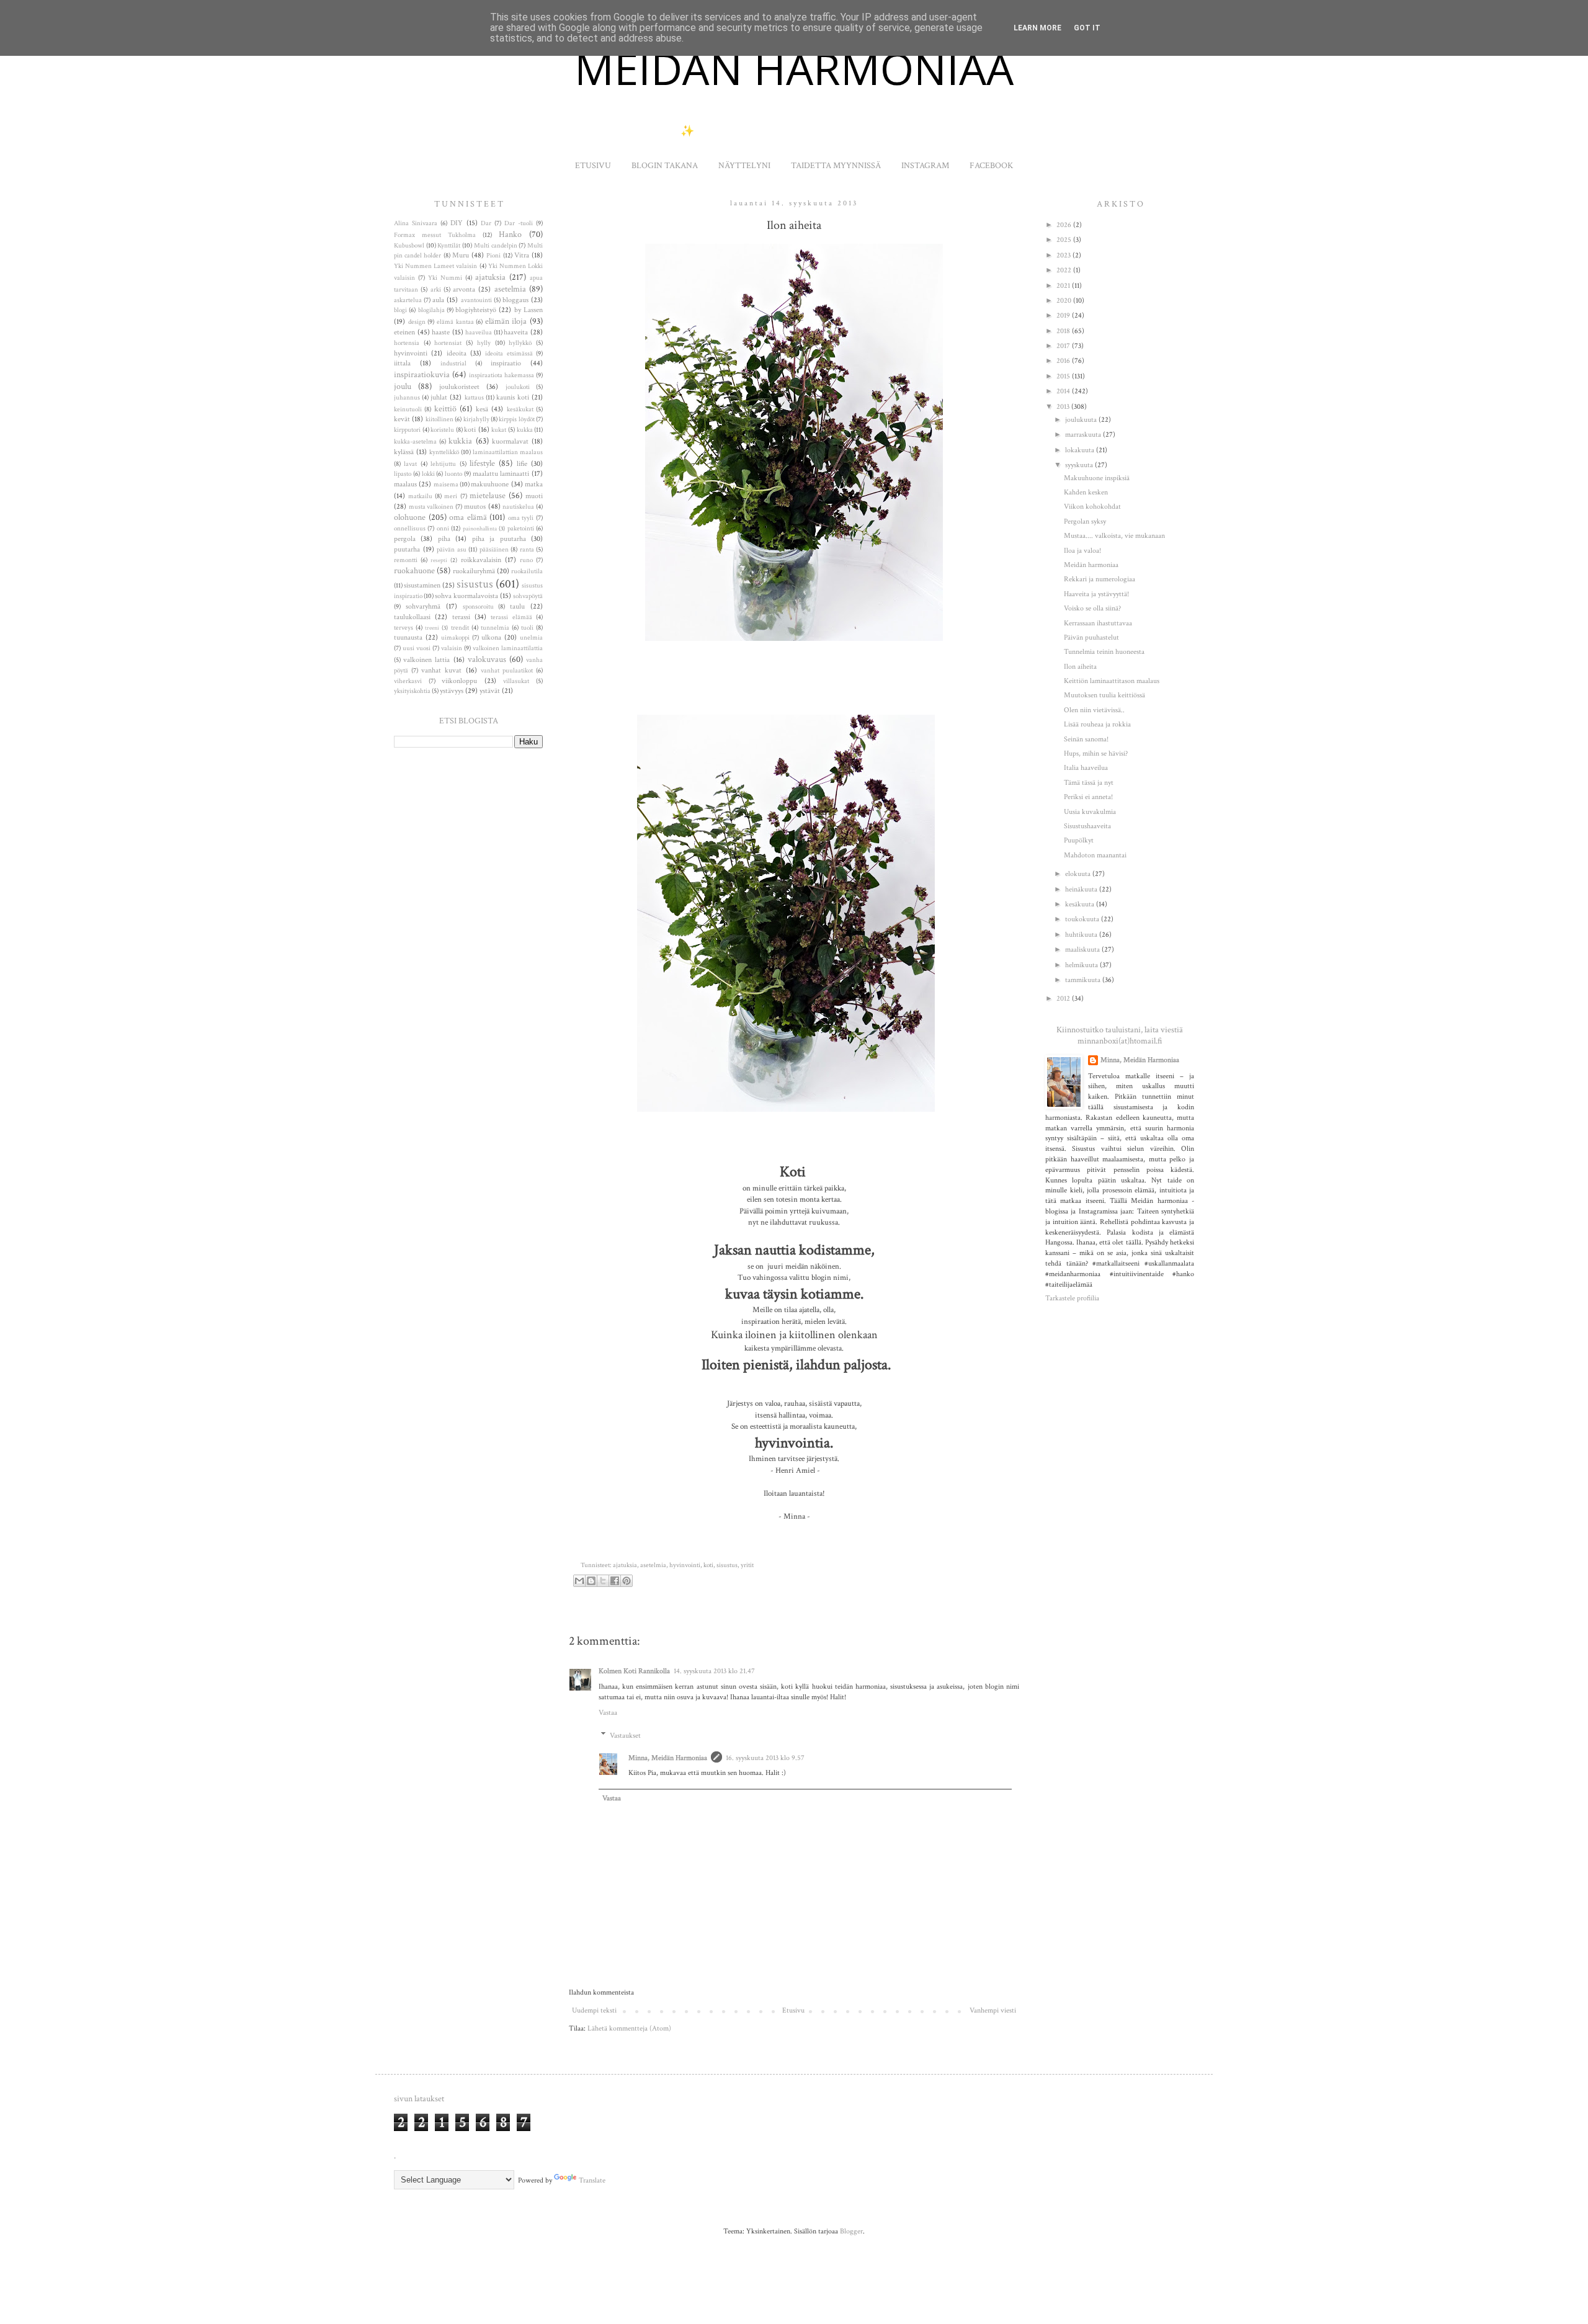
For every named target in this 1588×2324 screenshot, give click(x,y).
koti (708, 1565)
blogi (400, 310)
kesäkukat (520, 409)
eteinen (404, 332)
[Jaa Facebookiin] (615, 1581)
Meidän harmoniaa (1091, 565)
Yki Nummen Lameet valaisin (435, 266)
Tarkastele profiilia (1072, 1298)
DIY (457, 223)
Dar (486, 223)
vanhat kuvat (441, 670)
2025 (1065, 240)
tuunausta (408, 637)
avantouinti (476, 300)
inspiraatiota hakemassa (502, 375)
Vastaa (608, 1713)
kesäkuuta (1081, 904)
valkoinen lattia (426, 660)
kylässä (404, 452)
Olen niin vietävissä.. (1094, 710)
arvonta (464, 289)
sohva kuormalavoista (466, 596)
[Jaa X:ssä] (603, 1581)
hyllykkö (520, 343)
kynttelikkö (444, 452)
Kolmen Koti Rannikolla (634, 1671)
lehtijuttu (443, 464)
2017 (1064, 346)
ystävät (490, 691)
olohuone (410, 517)
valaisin (452, 648)
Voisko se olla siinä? (1092, 608)
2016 (1064, 361)
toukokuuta (1083, 919)
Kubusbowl (409, 246)
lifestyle (482, 463)
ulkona (491, 637)
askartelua (408, 300)
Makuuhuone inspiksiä (1097, 478)
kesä (482, 409)
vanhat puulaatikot (507, 671)
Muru (461, 255)
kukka (525, 430)
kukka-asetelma (415, 442)
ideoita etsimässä (509, 354)
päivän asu (452, 550)
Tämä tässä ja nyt (1089, 783)
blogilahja (431, 310)
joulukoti (518, 387)
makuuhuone (490, 484)
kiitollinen (439, 419)
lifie (522, 464)
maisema (446, 485)
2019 (1064, 315)
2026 (1065, 225)
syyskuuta (1080, 465)
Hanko (510, 234)
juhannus (407, 398)
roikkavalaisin (481, 560)
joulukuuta (1082, 420)
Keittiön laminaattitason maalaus (1112, 681)
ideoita (457, 353)
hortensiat (448, 343)
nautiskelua (518, 507)
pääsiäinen (494, 550)
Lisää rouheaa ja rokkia (1097, 724)
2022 (1065, 270)
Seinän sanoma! (1086, 739)
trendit (460, 628)
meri (451, 496)
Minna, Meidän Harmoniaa (668, 1758)
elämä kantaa (455, 322)
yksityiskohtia (412, 691)
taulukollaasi (412, 617)
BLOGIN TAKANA (665, 166)
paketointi (521, 529)
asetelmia (653, 1565)
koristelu (442, 430)
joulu (403, 386)
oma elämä (468, 517)
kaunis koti (513, 397)
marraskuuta (1084, 435)
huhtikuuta (1082, 935)
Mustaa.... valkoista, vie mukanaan (1114, 536)
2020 (1065, 301)
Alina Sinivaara (416, 223)
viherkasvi (408, 681)
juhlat (439, 397)
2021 (1064, 286)
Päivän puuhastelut (1091, 637)
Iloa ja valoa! (1082, 551)
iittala (402, 363)
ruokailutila (527, 571)
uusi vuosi (417, 648)
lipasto (403, 474)
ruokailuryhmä (474, 571)
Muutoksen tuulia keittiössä (1104, 695)
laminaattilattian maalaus (508, 452)
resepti (439, 560)
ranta (527, 550)
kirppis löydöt (516, 419)
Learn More (1037, 28)
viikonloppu (459, 681)
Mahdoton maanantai (1095, 855)
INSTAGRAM (925, 166)
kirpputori (407, 430)
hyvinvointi (685, 1565)
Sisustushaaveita (1087, 826)
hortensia (407, 343)
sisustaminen (422, 585)
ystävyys (452, 691)
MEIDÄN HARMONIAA (794, 68)
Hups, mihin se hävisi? (1096, 753)
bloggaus (515, 300)
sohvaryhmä (423, 606)
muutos (475, 507)
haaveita (516, 332)
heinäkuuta (1082, 889)
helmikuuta (1082, 965)
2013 (1064, 407)
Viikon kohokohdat (1092, 507)
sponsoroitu (478, 607)
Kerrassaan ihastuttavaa (1098, 623)
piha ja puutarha (499, 539)
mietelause (488, 495)
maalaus (405, 484)
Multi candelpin (496, 246)
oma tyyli (521, 518)
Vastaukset (625, 1736)
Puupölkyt (1079, 840)
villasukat (516, 681)
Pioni (493, 256)
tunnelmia (495, 628)
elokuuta (1079, 874)
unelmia (531, 638)
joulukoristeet (459, 387)
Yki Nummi (445, 278)
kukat (499, 430)
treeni (432, 628)
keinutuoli (408, 409)
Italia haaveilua (1086, 768)
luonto (453, 474)
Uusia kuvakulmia (1090, 812)
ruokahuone (414, 570)
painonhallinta (480, 529)
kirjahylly (476, 419)
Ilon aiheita (1080, 667)
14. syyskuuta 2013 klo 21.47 (714, 1671)
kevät (402, 419)
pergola (405, 539)
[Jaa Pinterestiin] (627, 1581)
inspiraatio (506, 363)
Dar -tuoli (519, 223)
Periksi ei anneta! (1088, 797)
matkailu (420, 496)
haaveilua (479, 333)
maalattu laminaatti (501, 474)
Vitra (522, 255)
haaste (441, 332)
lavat (410, 464)
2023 (1064, 255)
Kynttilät (449, 246)
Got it (1087, 28)
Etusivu (793, 2010)
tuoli (527, 628)
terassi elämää (511, 617)
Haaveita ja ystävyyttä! (1096, 594)
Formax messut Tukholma (435, 235)
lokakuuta (1081, 450)
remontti (406, 560)
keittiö (445, 409)
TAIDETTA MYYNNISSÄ (836, 166)
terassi (461, 617)
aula (438, 300)
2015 (1064, 376)
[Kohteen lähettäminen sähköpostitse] (579, 1581)
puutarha (407, 549)
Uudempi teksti (594, 2010)
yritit (747, 1565)
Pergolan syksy (1085, 521)
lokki (428, 474)
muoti (534, 496)
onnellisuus (410, 529)
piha (444, 539)
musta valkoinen (431, 507)
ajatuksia (625, 1565)
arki (436, 290)
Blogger (851, 2231)
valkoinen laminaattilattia (508, 648)
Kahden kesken (1086, 492)
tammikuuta (1084, 980)
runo (526, 560)
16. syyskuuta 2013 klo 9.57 (765, 1758)
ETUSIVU (593, 166)
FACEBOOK (991, 166)
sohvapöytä (528, 596)
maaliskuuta (1083, 950)
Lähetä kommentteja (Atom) (629, 2028)
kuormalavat (510, 441)
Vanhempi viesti (993, 2010)
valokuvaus (487, 659)
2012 (1064, 999)
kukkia (460, 441)
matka (534, 484)
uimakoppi (455, 638)
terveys (404, 628)
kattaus (474, 398)
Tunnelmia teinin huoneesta (1104, 652)
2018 (1064, 331)
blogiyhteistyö (476, 310)
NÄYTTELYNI (744, 166)
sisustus (727, 1565)
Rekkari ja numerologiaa (1100, 579)
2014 (1064, 391)
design (417, 322)
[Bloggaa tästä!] (591, 1581)
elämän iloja (506, 321)
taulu (517, 606)
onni (443, 529)
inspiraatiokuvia (422, 374)
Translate (592, 2180)
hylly (484, 343)
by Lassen (529, 310)
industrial (453, 364)
